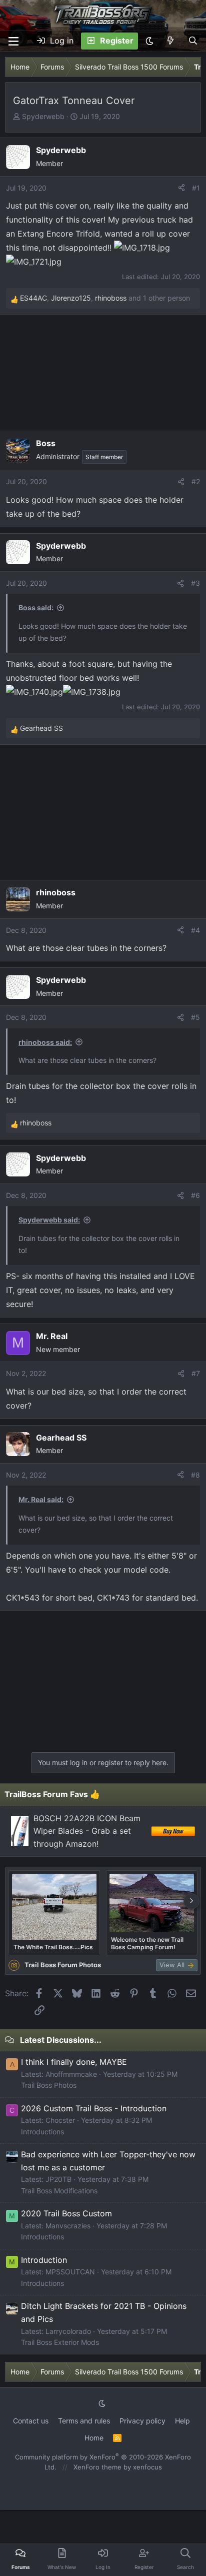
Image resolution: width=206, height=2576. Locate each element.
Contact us (31, 2421)
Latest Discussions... (61, 2040)
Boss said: (36, 607)
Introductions (42, 2132)
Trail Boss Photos (49, 2085)
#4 (195, 930)
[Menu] (13, 41)
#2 (196, 481)
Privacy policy (142, 2421)
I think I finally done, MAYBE (74, 2062)
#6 (195, 1195)
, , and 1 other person (105, 298)
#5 (195, 1017)
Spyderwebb (43, 116)
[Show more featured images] (191, 1901)
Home (94, 2438)
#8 (195, 1475)
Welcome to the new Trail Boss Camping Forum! (147, 1943)
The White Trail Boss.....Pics (53, 1947)
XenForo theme (97, 2467)
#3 (195, 583)
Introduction (44, 2260)
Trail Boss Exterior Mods (60, 2342)
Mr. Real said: (41, 1499)
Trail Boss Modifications (59, 2191)
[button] (149, 41)
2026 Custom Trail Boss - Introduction (94, 2108)
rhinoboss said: (45, 1042)
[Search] (193, 41)
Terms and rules (84, 2421)
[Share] (181, 188)
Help (182, 2421)
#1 (196, 188)
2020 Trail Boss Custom (66, 2213)
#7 (196, 1373)
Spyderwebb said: (49, 1220)
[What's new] (171, 41)
